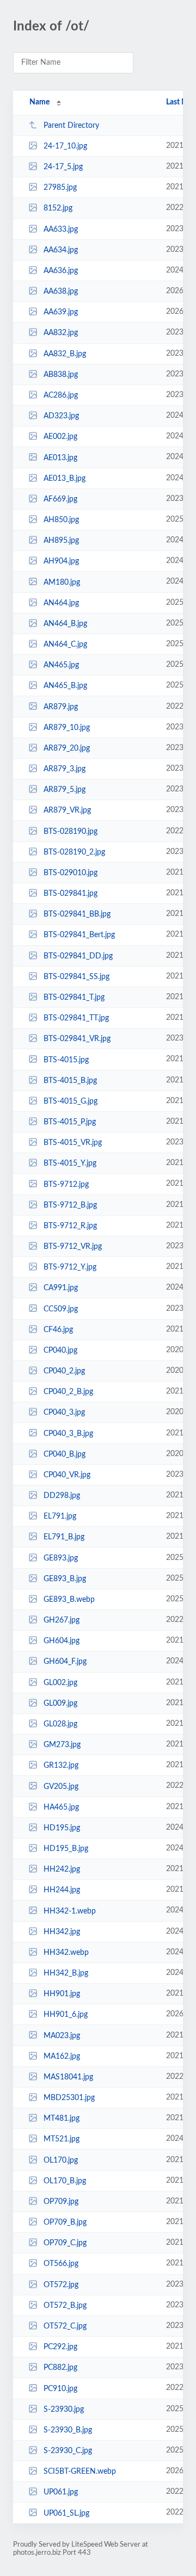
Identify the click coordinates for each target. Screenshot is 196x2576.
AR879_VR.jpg (67, 810)
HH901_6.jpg (66, 2015)
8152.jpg (58, 208)
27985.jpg (60, 188)
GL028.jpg (60, 1724)
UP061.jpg (61, 2492)
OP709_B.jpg (65, 2222)
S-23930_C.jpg (68, 2451)
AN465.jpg (61, 665)
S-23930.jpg (64, 2410)
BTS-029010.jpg (71, 873)
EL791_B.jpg (64, 1537)
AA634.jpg (61, 250)
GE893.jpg (61, 1558)
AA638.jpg (61, 292)
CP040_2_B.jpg (68, 1392)
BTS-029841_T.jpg (74, 998)
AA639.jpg (61, 312)
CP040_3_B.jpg (68, 1433)
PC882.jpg (60, 2368)
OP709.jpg (61, 2202)
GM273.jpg (62, 1745)
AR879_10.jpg (67, 728)
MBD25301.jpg (69, 2098)
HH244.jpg (62, 1890)
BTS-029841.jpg (71, 894)
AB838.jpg (61, 375)
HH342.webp (66, 1953)
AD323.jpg (61, 416)
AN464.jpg (61, 603)
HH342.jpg (62, 1932)
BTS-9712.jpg (66, 1184)
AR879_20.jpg (67, 748)
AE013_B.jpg (65, 479)
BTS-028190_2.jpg (74, 852)
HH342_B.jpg (66, 1973)
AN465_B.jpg (65, 686)
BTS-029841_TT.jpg (76, 1018)
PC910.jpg (60, 2388)
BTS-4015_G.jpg (71, 1101)
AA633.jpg (61, 230)
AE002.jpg (60, 437)
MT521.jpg (62, 2139)
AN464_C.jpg (65, 645)
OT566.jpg (61, 2264)
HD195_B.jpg (66, 1849)
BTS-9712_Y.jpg (70, 1267)
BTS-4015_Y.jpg (70, 1163)
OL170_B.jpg (65, 2181)
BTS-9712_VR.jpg (73, 1247)
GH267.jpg (62, 1620)
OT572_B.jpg (65, 2306)
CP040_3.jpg (64, 1413)
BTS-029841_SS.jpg (76, 977)
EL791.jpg (60, 1516)
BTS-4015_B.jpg (70, 1081)
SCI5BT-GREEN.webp (80, 2472)
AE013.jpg (60, 457)
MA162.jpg (62, 2057)
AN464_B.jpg (65, 624)
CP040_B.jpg (65, 1454)
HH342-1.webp (70, 1911)
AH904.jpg (61, 561)
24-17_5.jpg (63, 167)
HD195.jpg (62, 1828)
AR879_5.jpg (65, 790)
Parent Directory (71, 126)
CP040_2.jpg (64, 1371)
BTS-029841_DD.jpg (78, 956)
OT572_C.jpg (65, 2326)
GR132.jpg (61, 1766)
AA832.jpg (61, 333)
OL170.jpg (61, 2160)
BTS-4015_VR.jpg (73, 1143)
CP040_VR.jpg (67, 1475)
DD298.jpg (62, 1496)
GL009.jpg (60, 1704)
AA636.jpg (61, 271)
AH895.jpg (61, 541)
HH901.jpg (62, 1994)
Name (39, 102)
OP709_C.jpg (65, 2243)
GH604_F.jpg (65, 1662)
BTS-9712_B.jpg (70, 1205)
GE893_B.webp (69, 1600)
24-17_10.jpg (65, 146)
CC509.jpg (61, 1309)
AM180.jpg (62, 582)
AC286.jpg (61, 395)
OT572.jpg (61, 2285)
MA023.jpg (62, 2035)
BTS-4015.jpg (66, 1060)
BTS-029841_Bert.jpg (79, 935)
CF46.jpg (58, 1330)
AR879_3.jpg (65, 769)
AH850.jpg (61, 520)
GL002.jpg (60, 1683)
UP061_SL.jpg (66, 2513)
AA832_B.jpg (65, 354)
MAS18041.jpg (68, 2077)
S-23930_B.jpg (68, 2430)
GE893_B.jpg (65, 1579)
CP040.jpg (60, 1351)
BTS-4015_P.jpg (70, 1122)
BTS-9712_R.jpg (70, 1226)
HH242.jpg (62, 1869)
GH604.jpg (62, 1641)
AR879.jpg (61, 707)
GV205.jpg (61, 1786)
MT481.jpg (62, 2119)
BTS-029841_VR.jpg (77, 1039)
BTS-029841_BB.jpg (77, 914)
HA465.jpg (61, 1807)
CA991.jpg (61, 1288)
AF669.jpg (60, 499)
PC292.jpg (60, 2347)
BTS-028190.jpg (71, 832)
